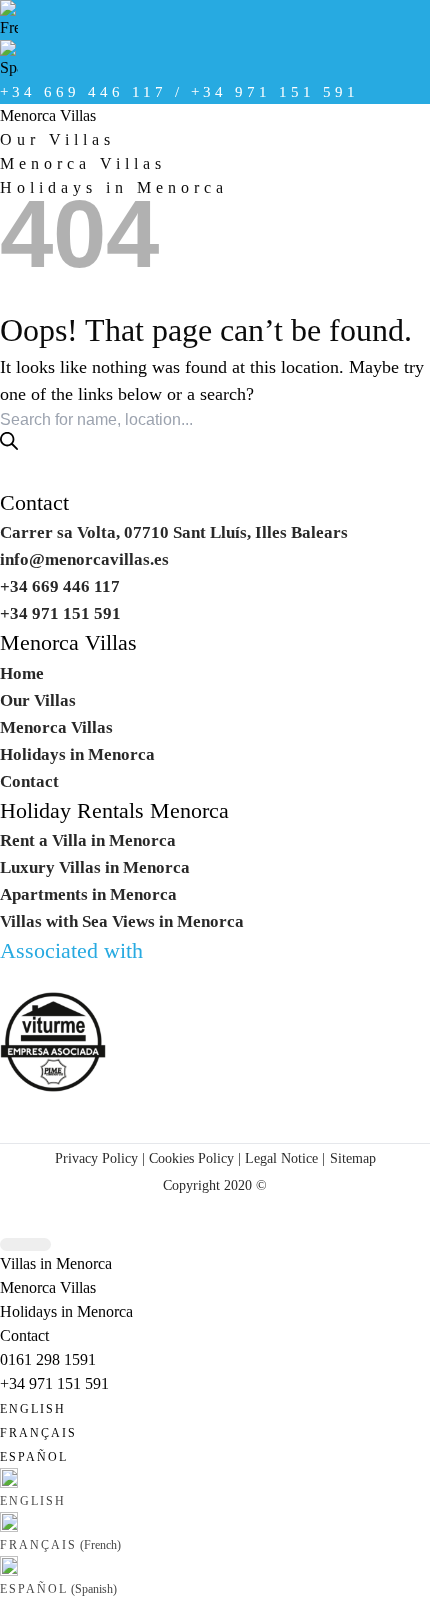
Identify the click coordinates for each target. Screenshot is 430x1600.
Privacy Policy (96, 1158)
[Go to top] (25, 1244)
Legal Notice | (283, 1158)
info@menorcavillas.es (84, 559)
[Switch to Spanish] (215, 60)
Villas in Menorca (56, 1263)
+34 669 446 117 (60, 586)
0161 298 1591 (48, 1359)
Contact (34, 503)
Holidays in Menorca (77, 754)
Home (22, 673)
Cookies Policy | (195, 1158)
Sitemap (353, 1158)
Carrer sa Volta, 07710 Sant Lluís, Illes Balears (174, 532)
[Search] (9, 441)
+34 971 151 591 (54, 1383)
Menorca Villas (48, 115)
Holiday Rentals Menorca (114, 811)
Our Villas (57, 139)
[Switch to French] (215, 20)
